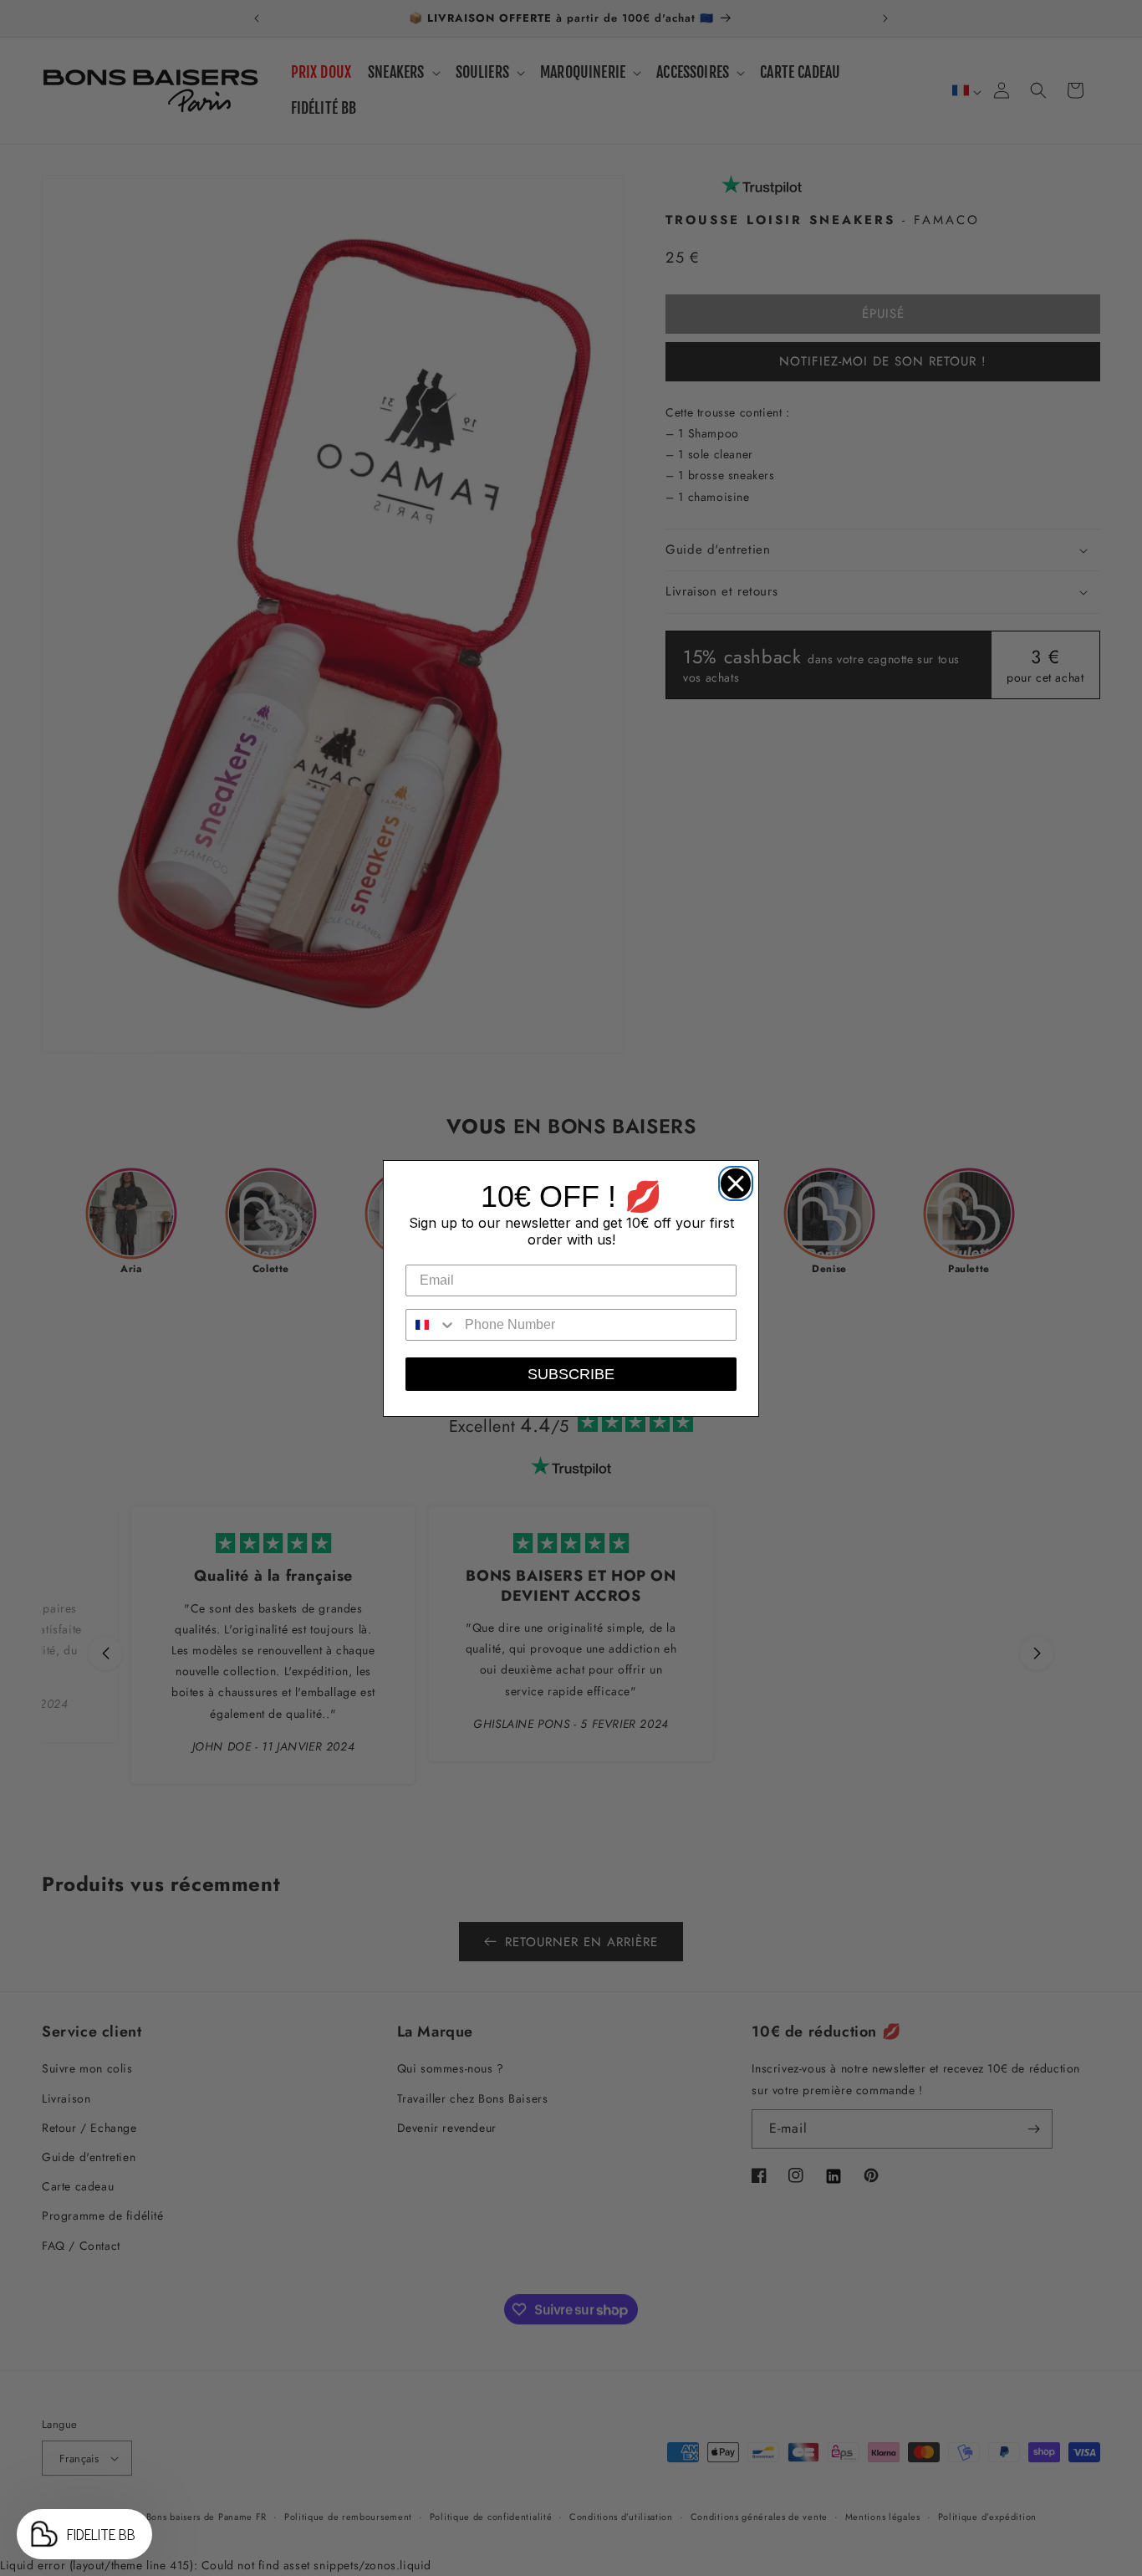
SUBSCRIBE (571, 1374)
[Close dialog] (732, 1179)
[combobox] (431, 1325)
